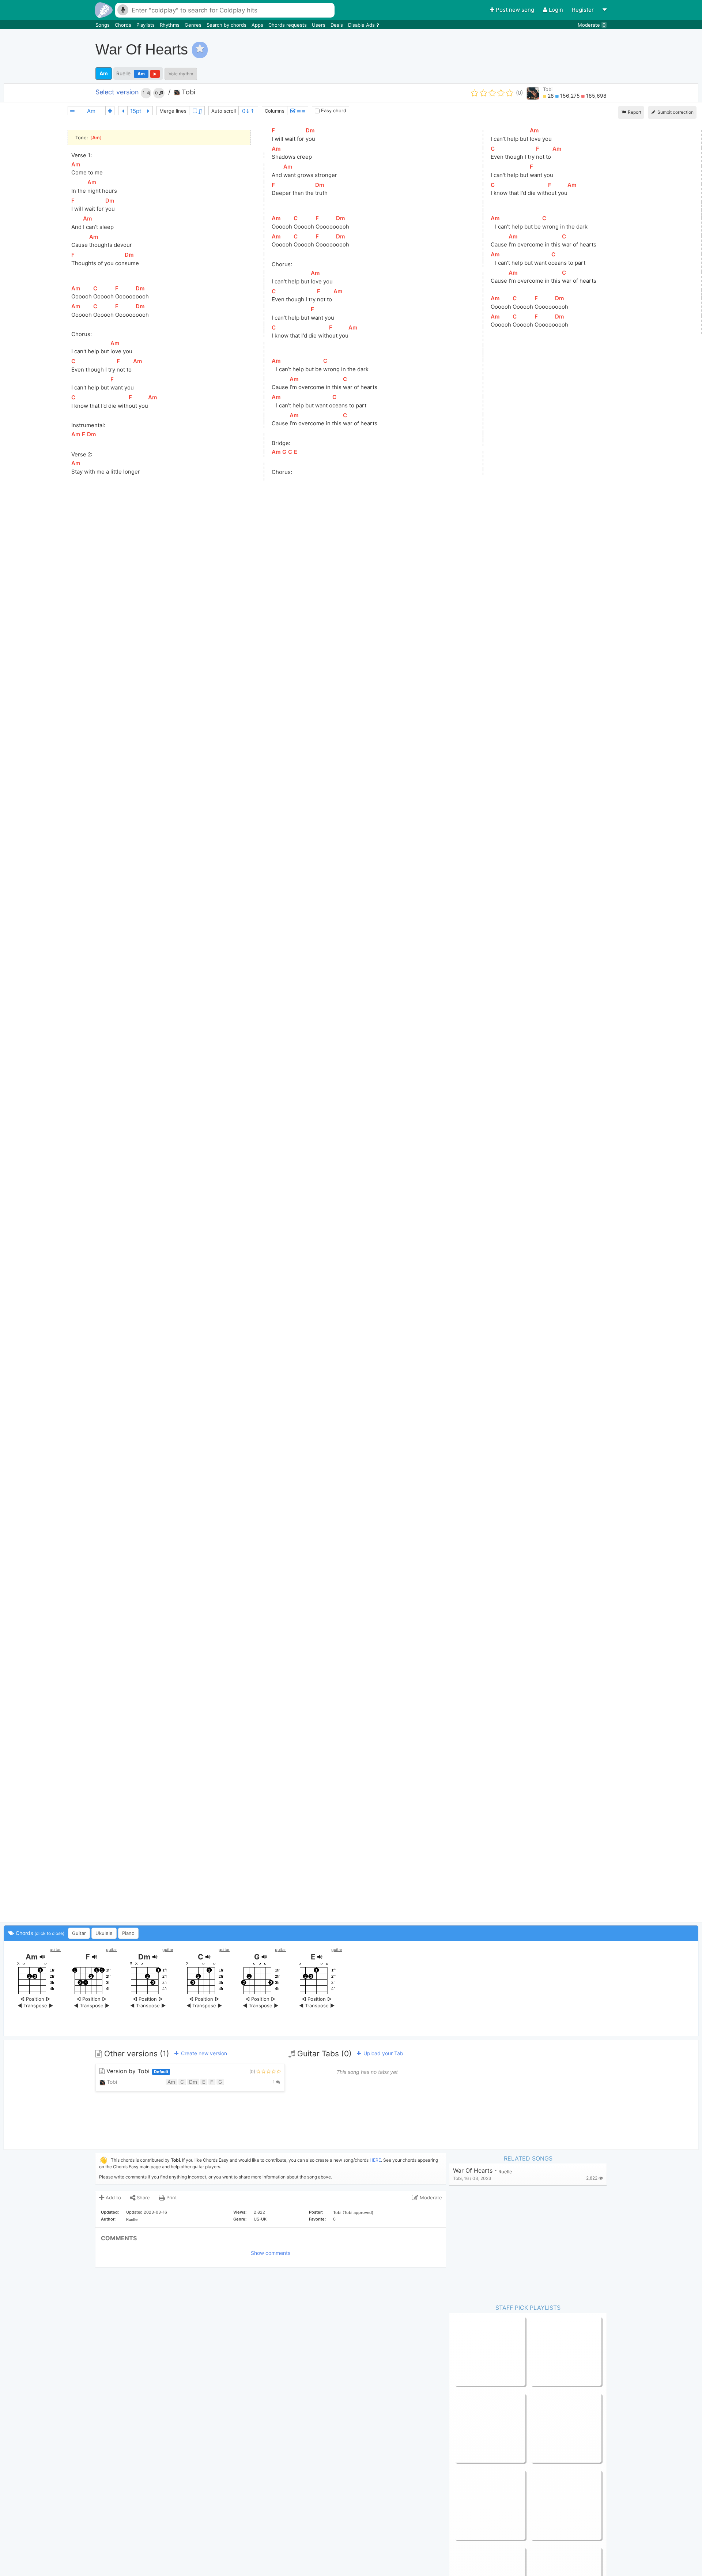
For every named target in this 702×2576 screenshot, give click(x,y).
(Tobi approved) (358, 2212)
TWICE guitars (548, 2428)
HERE (375, 2160)
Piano (128, 1933)
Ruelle (123, 73)
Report (634, 112)
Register (584, 10)
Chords (124, 25)
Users (319, 25)
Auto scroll (224, 111)
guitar (55, 1950)
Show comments (271, 2253)
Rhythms (170, 25)
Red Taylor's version (554, 2505)
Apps (258, 25)
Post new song (515, 10)
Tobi (188, 92)
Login (556, 10)
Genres (194, 25)
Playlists (146, 25)
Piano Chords (546, 2351)
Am (104, 73)
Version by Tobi (136, 2071)
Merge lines (173, 111)
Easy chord (333, 110)
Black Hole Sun (472, 2505)
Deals (337, 25)
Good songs (469, 2428)
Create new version (203, 2053)
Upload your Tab (383, 2053)
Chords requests (288, 25)
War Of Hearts (473, 2171)
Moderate (592, 25)
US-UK (260, 2219)
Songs (103, 25)
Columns (275, 111)
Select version (117, 92)
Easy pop (466, 2351)
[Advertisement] (565, 49)
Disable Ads (362, 25)
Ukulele (104, 1933)
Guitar (79, 1933)
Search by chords (227, 25)
